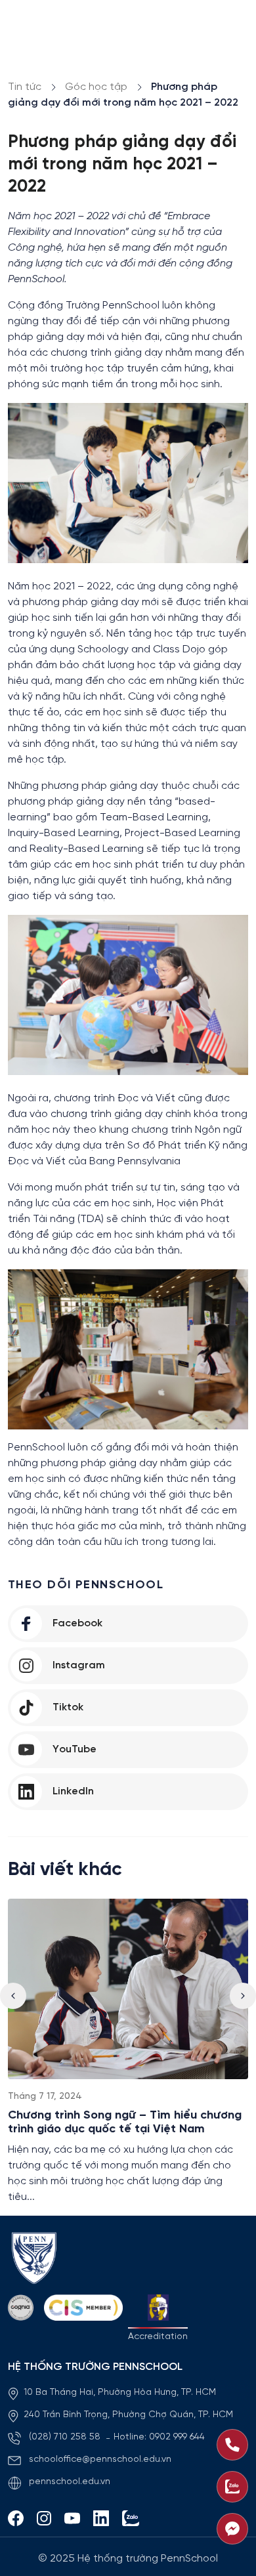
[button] (243, 1996)
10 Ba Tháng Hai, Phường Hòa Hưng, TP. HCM (120, 2393)
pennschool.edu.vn (70, 2482)
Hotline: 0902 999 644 (159, 2437)
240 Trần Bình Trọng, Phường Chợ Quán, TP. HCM (128, 2415)
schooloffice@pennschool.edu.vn (100, 2460)
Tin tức (25, 87)
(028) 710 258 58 (66, 2437)
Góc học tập (96, 87)
